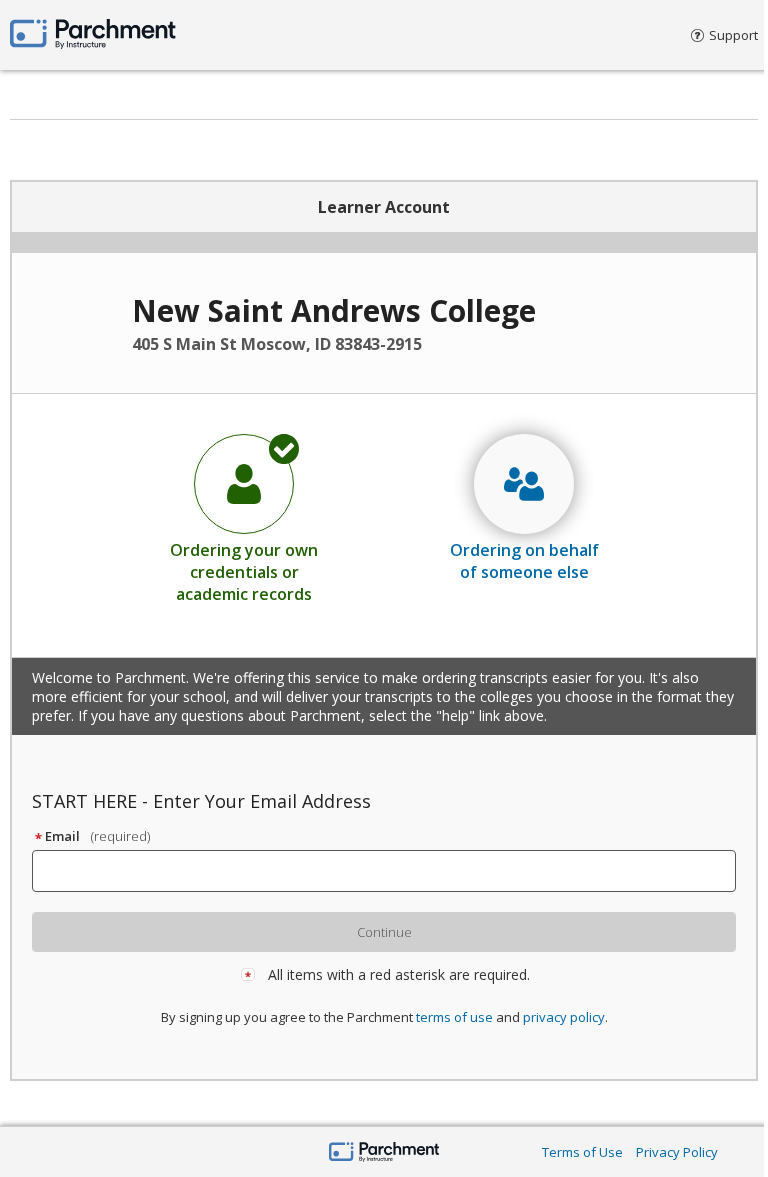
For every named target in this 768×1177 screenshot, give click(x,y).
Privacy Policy (677, 1152)
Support (733, 35)
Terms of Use (582, 1152)
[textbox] (393, 871)
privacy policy (564, 1017)
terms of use (454, 1017)
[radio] (244, 518)
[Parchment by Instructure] (384, 1153)
